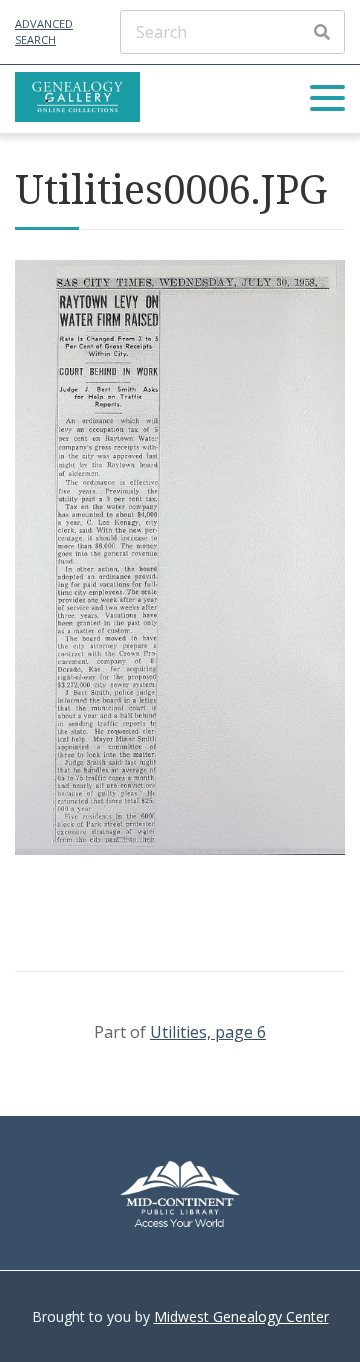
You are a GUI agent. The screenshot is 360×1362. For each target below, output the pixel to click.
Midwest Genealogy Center (241, 1316)
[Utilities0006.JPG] (180, 849)
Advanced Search (44, 32)
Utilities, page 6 (208, 1032)
